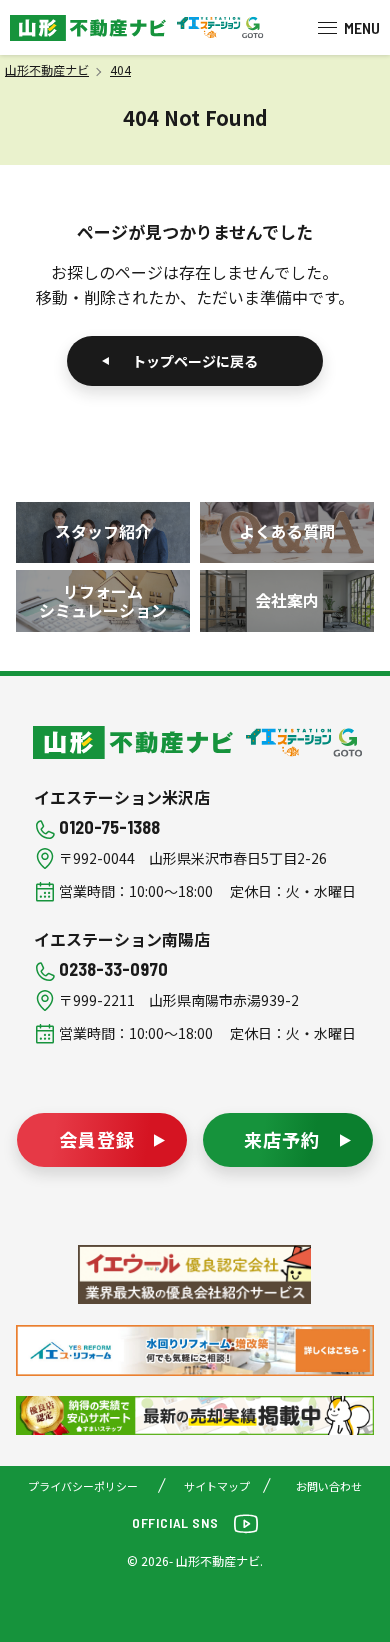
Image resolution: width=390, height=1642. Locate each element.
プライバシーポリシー (83, 1486)
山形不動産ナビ (134, 742)
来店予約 (282, 1139)
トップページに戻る (195, 361)
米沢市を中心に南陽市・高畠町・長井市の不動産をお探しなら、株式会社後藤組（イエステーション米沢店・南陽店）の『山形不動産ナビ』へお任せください (88, 28)
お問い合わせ (329, 1486)
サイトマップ (217, 1486)
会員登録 (97, 1139)
